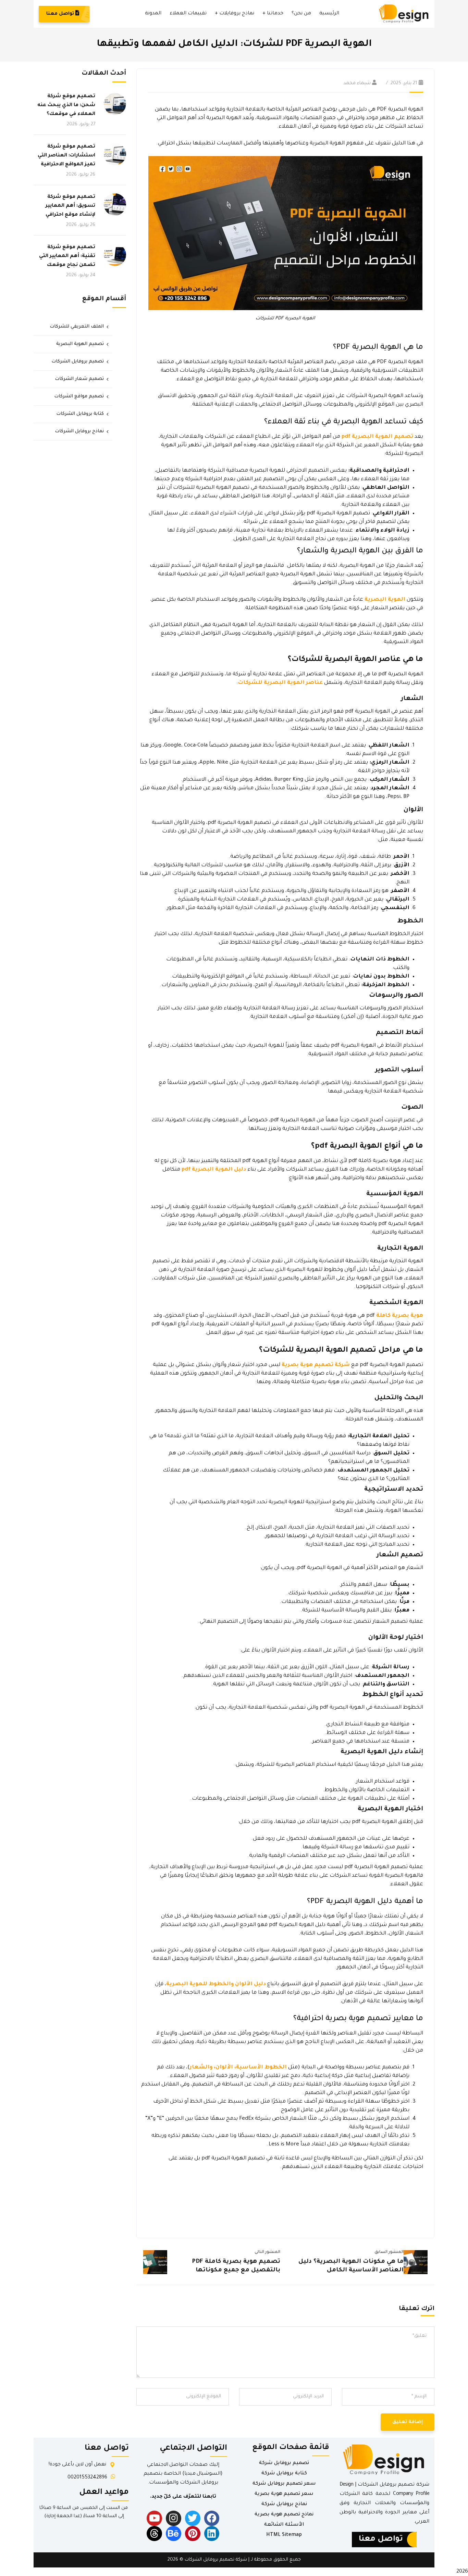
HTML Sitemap (284, 2535)
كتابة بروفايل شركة (284, 2474)
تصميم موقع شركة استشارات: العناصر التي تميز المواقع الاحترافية (66, 156)
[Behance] (174, 2534)
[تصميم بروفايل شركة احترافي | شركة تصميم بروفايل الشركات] (404, 14)
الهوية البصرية (385, 600)
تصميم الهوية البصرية (80, 344)
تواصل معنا (61, 14)
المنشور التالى (267, 2252)
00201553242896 (87, 2478)
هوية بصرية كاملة (400, 1316)
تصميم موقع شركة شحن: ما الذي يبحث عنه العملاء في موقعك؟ (66, 105)
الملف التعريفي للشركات (77, 327)
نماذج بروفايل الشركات (79, 431)
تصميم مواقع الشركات (79, 397)
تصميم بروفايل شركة (284, 2463)
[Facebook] (212, 2518)
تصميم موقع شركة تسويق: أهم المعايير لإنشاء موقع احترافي (70, 206)
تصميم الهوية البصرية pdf (377, 437)
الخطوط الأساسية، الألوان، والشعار (238, 2068)
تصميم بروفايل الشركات (78, 362)
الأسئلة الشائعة (284, 2525)
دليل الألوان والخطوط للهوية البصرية (216, 1984)
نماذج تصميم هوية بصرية (284, 2515)
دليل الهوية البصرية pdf (214, 1170)
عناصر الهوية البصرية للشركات (280, 683)
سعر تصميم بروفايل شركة (284, 2484)
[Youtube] (154, 2518)
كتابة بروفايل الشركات (80, 414)
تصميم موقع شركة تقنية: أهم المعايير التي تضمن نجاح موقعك (67, 256)
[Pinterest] (193, 2534)
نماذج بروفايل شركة (284, 2504)
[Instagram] (174, 2518)
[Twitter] (193, 2518)
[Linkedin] (212, 2534)
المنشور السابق (389, 2252)
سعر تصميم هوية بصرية (284, 2494)
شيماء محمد (357, 83)
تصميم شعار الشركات (79, 379)
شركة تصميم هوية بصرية (316, 1365)
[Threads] (154, 2534)
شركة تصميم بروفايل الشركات (216, 2560)
